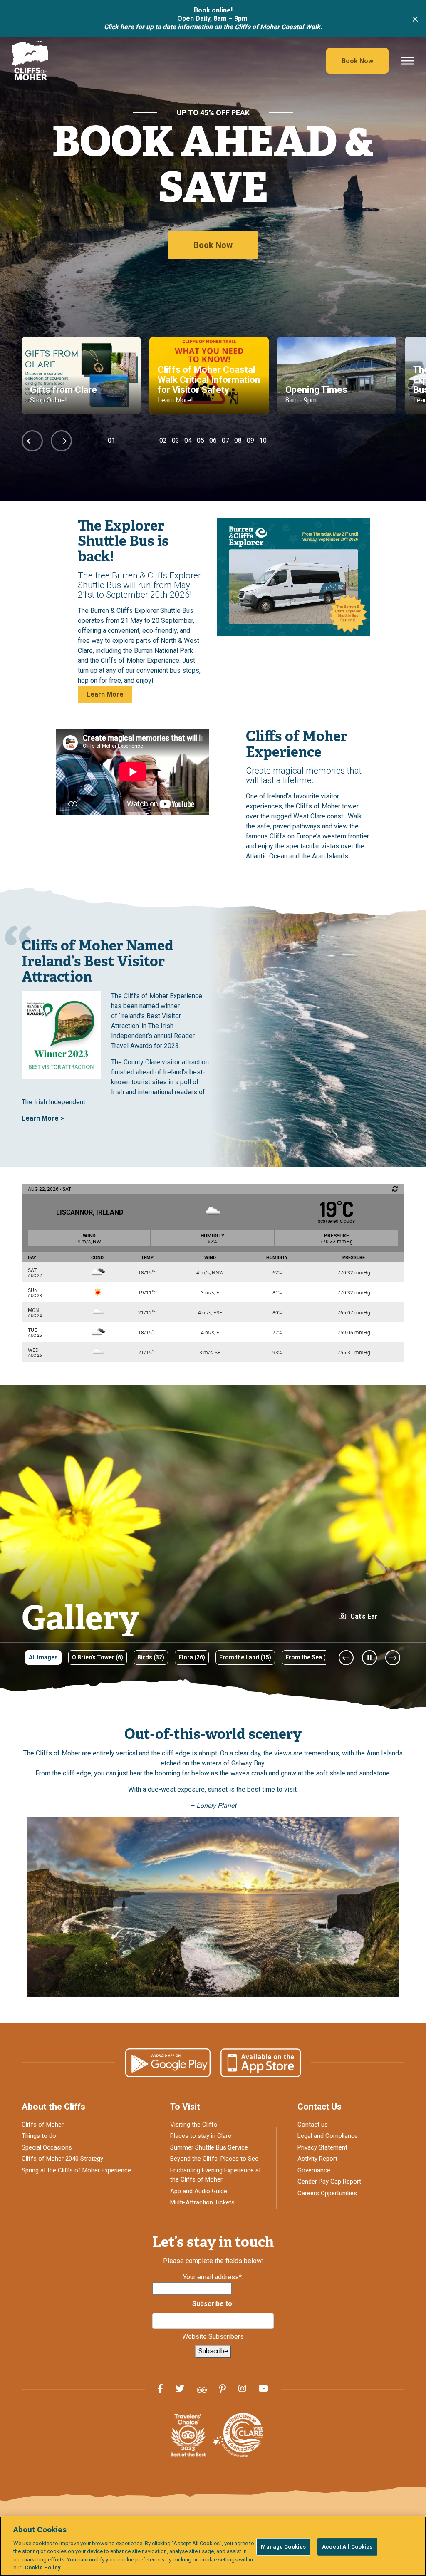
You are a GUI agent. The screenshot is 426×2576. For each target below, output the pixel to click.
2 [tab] (165, 440)
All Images (43, 1657)
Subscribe (213, 2351)
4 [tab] (190, 440)
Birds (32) (151, 1657)
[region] (213, 2546)
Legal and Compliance (328, 2136)
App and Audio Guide (199, 2191)
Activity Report (317, 2159)
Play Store (168, 2063)
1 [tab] (113, 440)
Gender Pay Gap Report (329, 2182)
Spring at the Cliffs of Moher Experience (76, 2170)
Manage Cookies (283, 2547)
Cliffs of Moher (43, 2125)
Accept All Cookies (347, 2547)
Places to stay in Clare (201, 2136)
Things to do (39, 2136)
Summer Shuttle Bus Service (209, 2147)
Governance (314, 2170)
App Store (261, 2063)
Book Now (357, 61)
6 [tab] (215, 440)
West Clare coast (318, 816)
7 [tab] (227, 440)
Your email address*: (213, 2277)
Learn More (105, 694)
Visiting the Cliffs (194, 2125)
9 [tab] (252, 440)
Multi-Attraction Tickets (202, 2202)
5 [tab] (202, 440)
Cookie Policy (43, 2567)
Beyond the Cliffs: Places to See (214, 2159)
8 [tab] (240, 440)
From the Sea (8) (308, 1657)
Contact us (313, 2125)
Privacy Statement (322, 2147)
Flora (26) (192, 1657)
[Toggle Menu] (408, 61)
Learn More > (43, 1118)
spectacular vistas (312, 846)
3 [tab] (177, 440)
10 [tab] (263, 440)
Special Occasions (47, 2147)
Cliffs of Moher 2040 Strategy (62, 2159)
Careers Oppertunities (327, 2193)
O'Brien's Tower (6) (98, 1657)
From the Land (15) (245, 1657)
